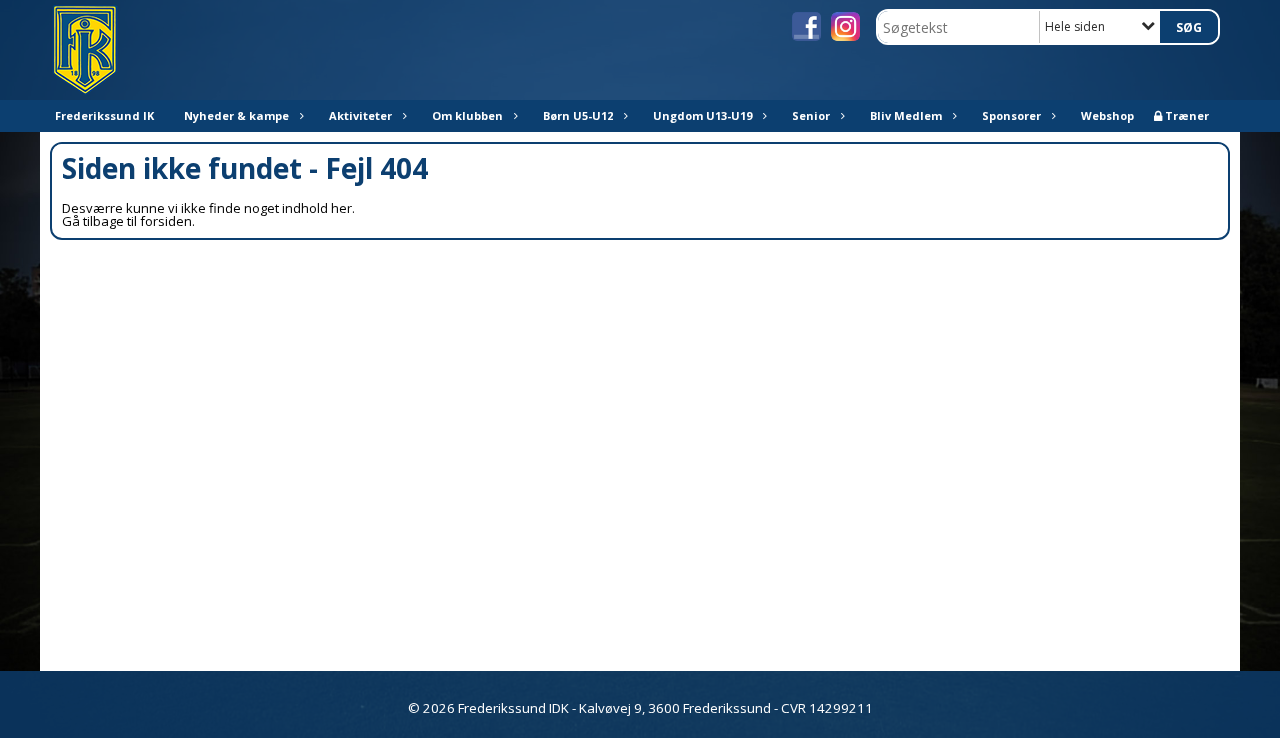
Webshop (1107, 115)
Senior (811, 115)
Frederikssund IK (104, 115)
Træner (1187, 115)
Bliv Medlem (906, 115)
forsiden (166, 221)
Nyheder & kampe (236, 115)
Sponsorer (1011, 115)
